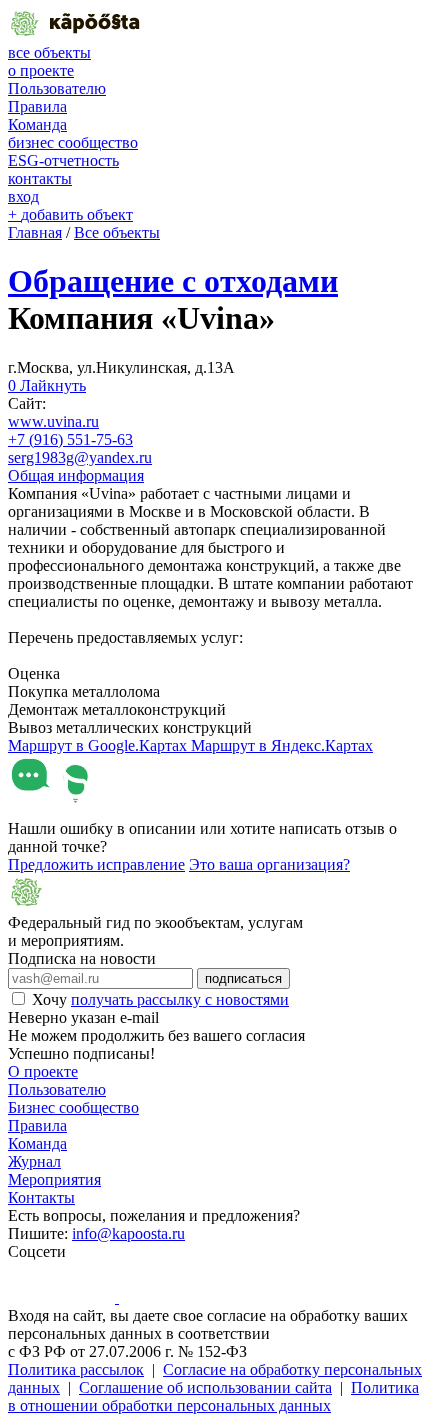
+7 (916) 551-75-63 (70, 439)
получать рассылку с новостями (180, 999)
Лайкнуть (47, 385)
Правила (37, 106)
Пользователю (57, 88)
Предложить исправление (96, 864)
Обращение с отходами (173, 281)
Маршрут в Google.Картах (99, 745)
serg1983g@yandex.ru (80, 457)
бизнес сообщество (73, 142)
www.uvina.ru (53, 421)
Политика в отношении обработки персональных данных (213, 1396)
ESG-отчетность (63, 160)
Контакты (41, 1197)
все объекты (49, 52)
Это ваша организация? (269, 864)
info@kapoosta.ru (128, 1233)
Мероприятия (54, 1179)
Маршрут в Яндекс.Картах (282, 745)
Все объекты (117, 232)
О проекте (43, 1071)
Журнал (34, 1161)
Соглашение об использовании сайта (205, 1387)
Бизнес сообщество (73, 1107)
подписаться (243, 978)
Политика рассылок (76, 1369)
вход (23, 196)
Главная (35, 232)
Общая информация (76, 475)
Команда (37, 124)
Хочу (160, 999)
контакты (40, 178)
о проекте (41, 70)
